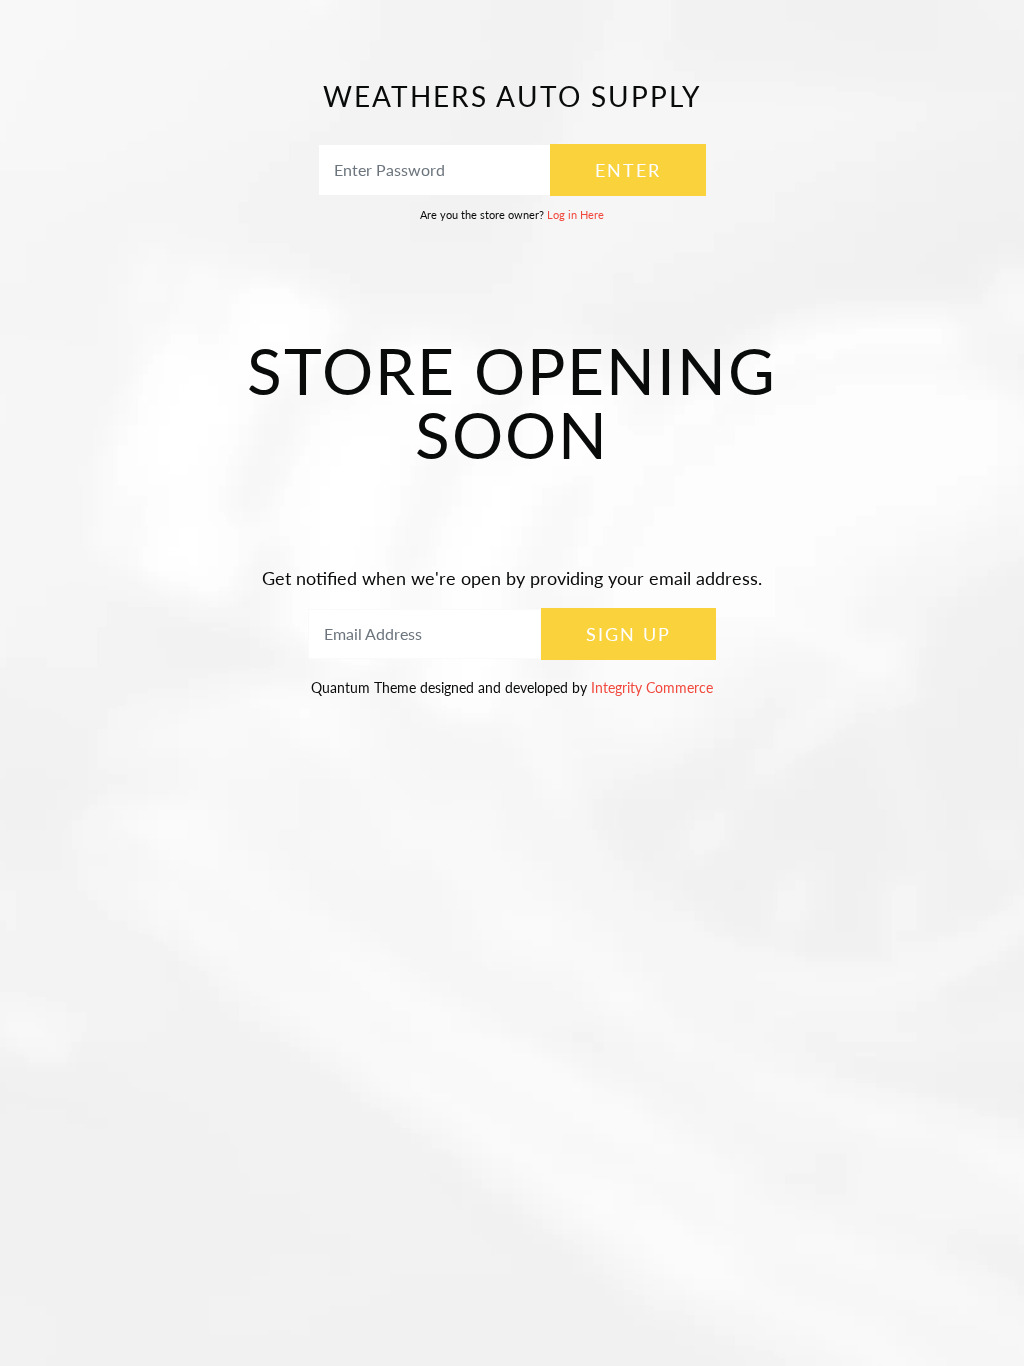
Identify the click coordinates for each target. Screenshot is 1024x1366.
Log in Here (575, 214)
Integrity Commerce (652, 687)
